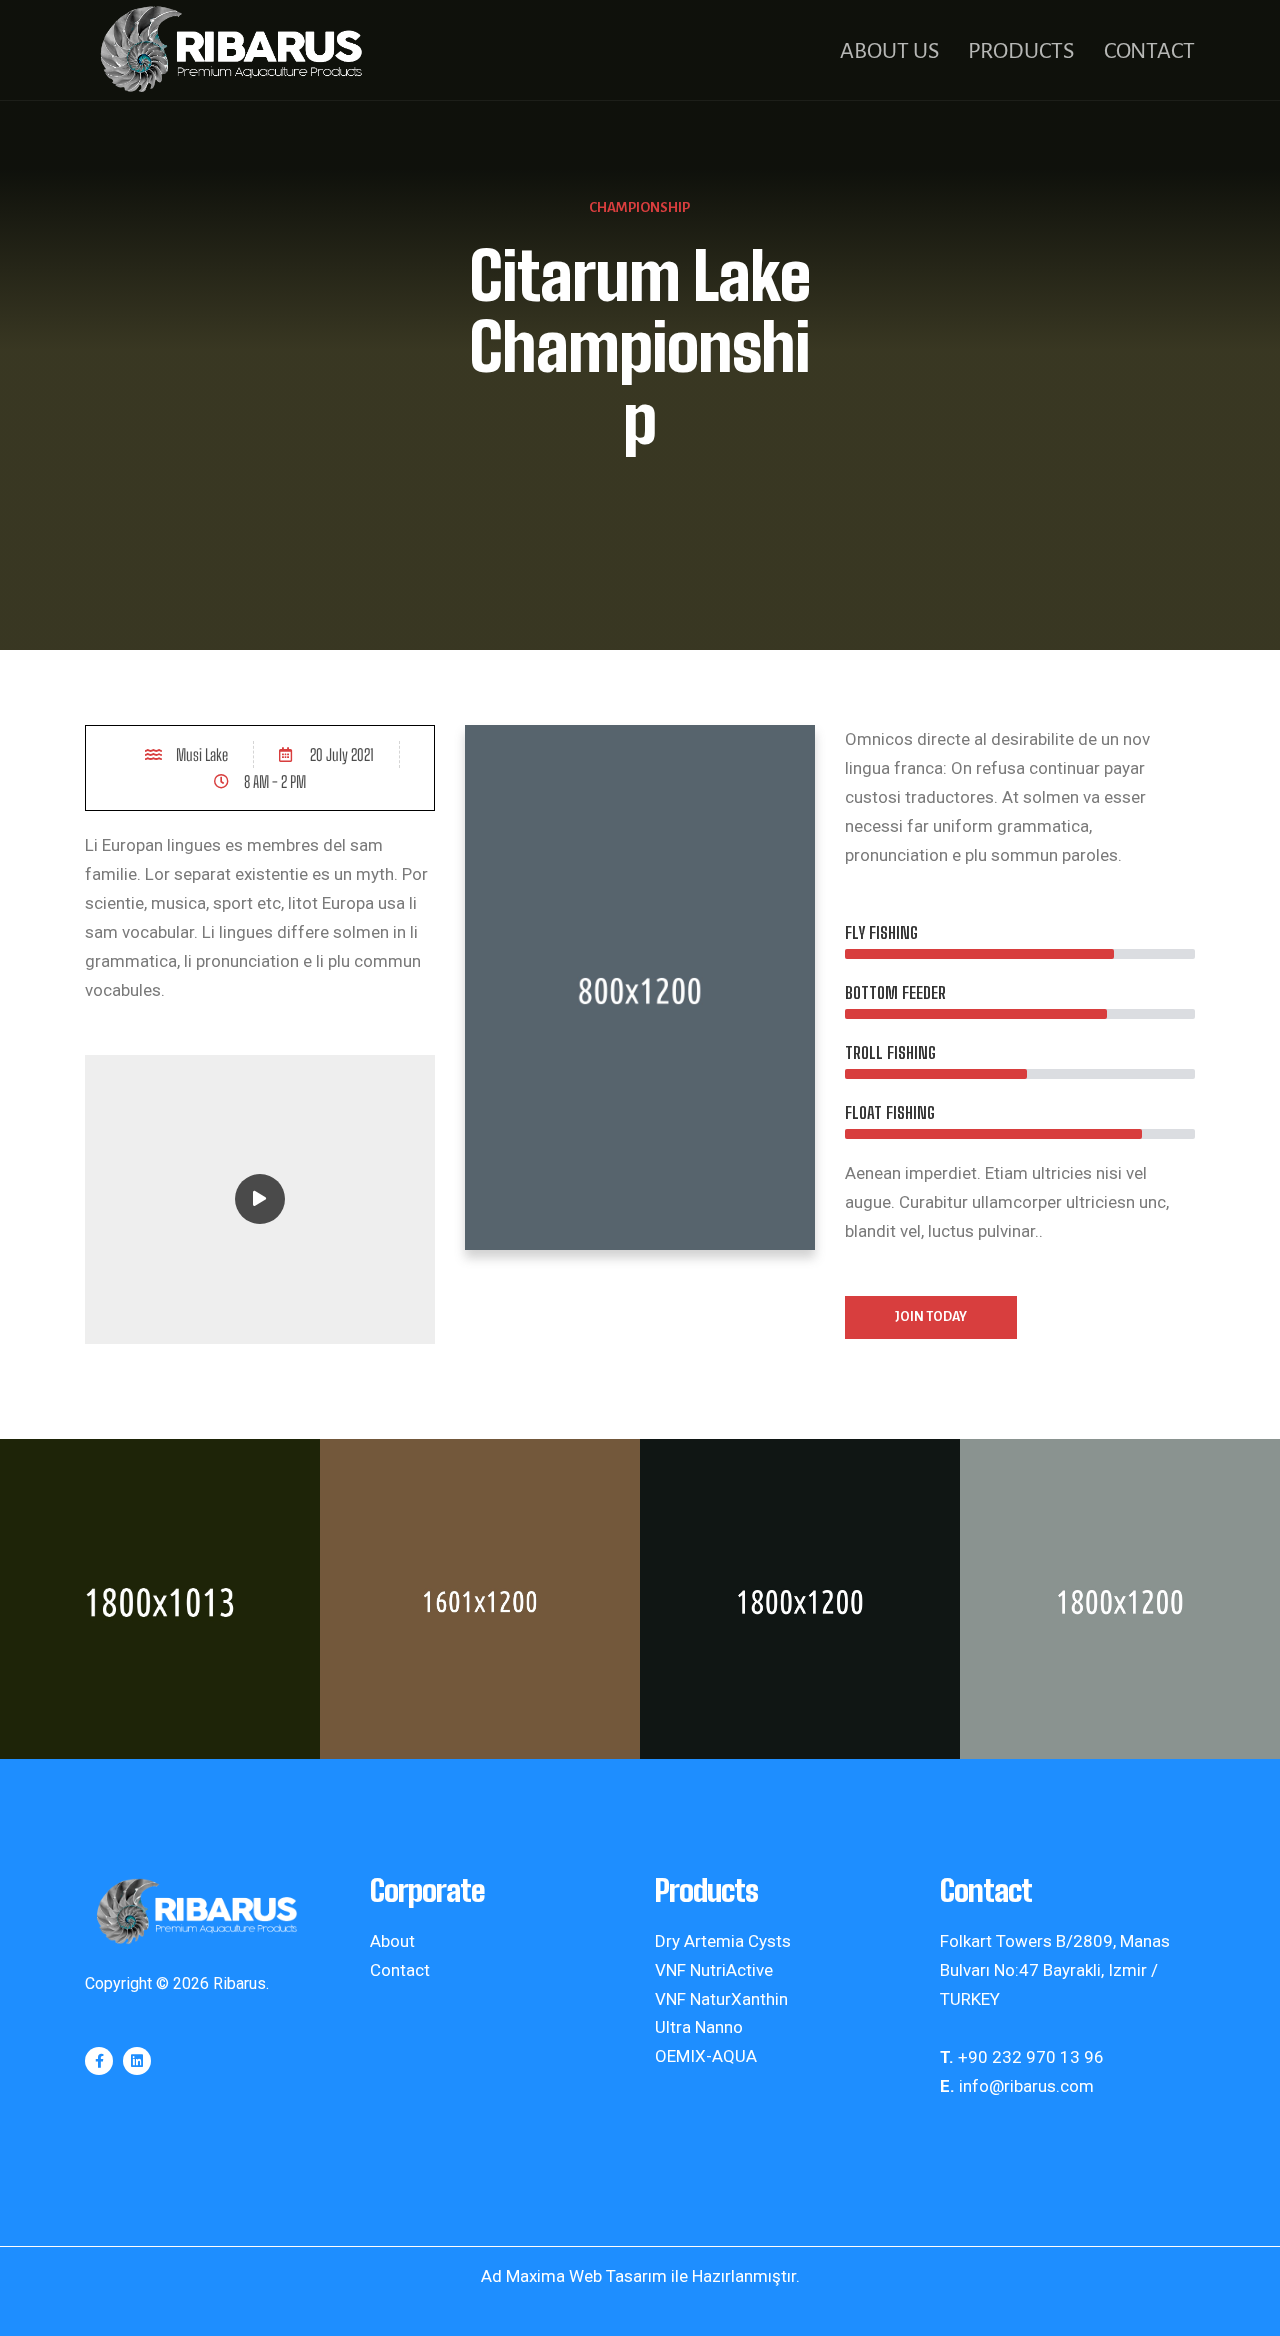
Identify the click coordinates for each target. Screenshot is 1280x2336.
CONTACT (1149, 51)
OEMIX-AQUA (706, 2056)
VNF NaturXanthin (721, 1999)
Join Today (931, 1317)
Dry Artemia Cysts (723, 1941)
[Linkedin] (137, 2061)
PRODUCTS (1020, 51)
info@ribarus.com (1026, 2086)
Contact (400, 1970)
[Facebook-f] (99, 2061)
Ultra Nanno (699, 2027)
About (392, 1941)
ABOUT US (889, 51)
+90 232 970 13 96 (1031, 2057)
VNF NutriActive (714, 1970)
